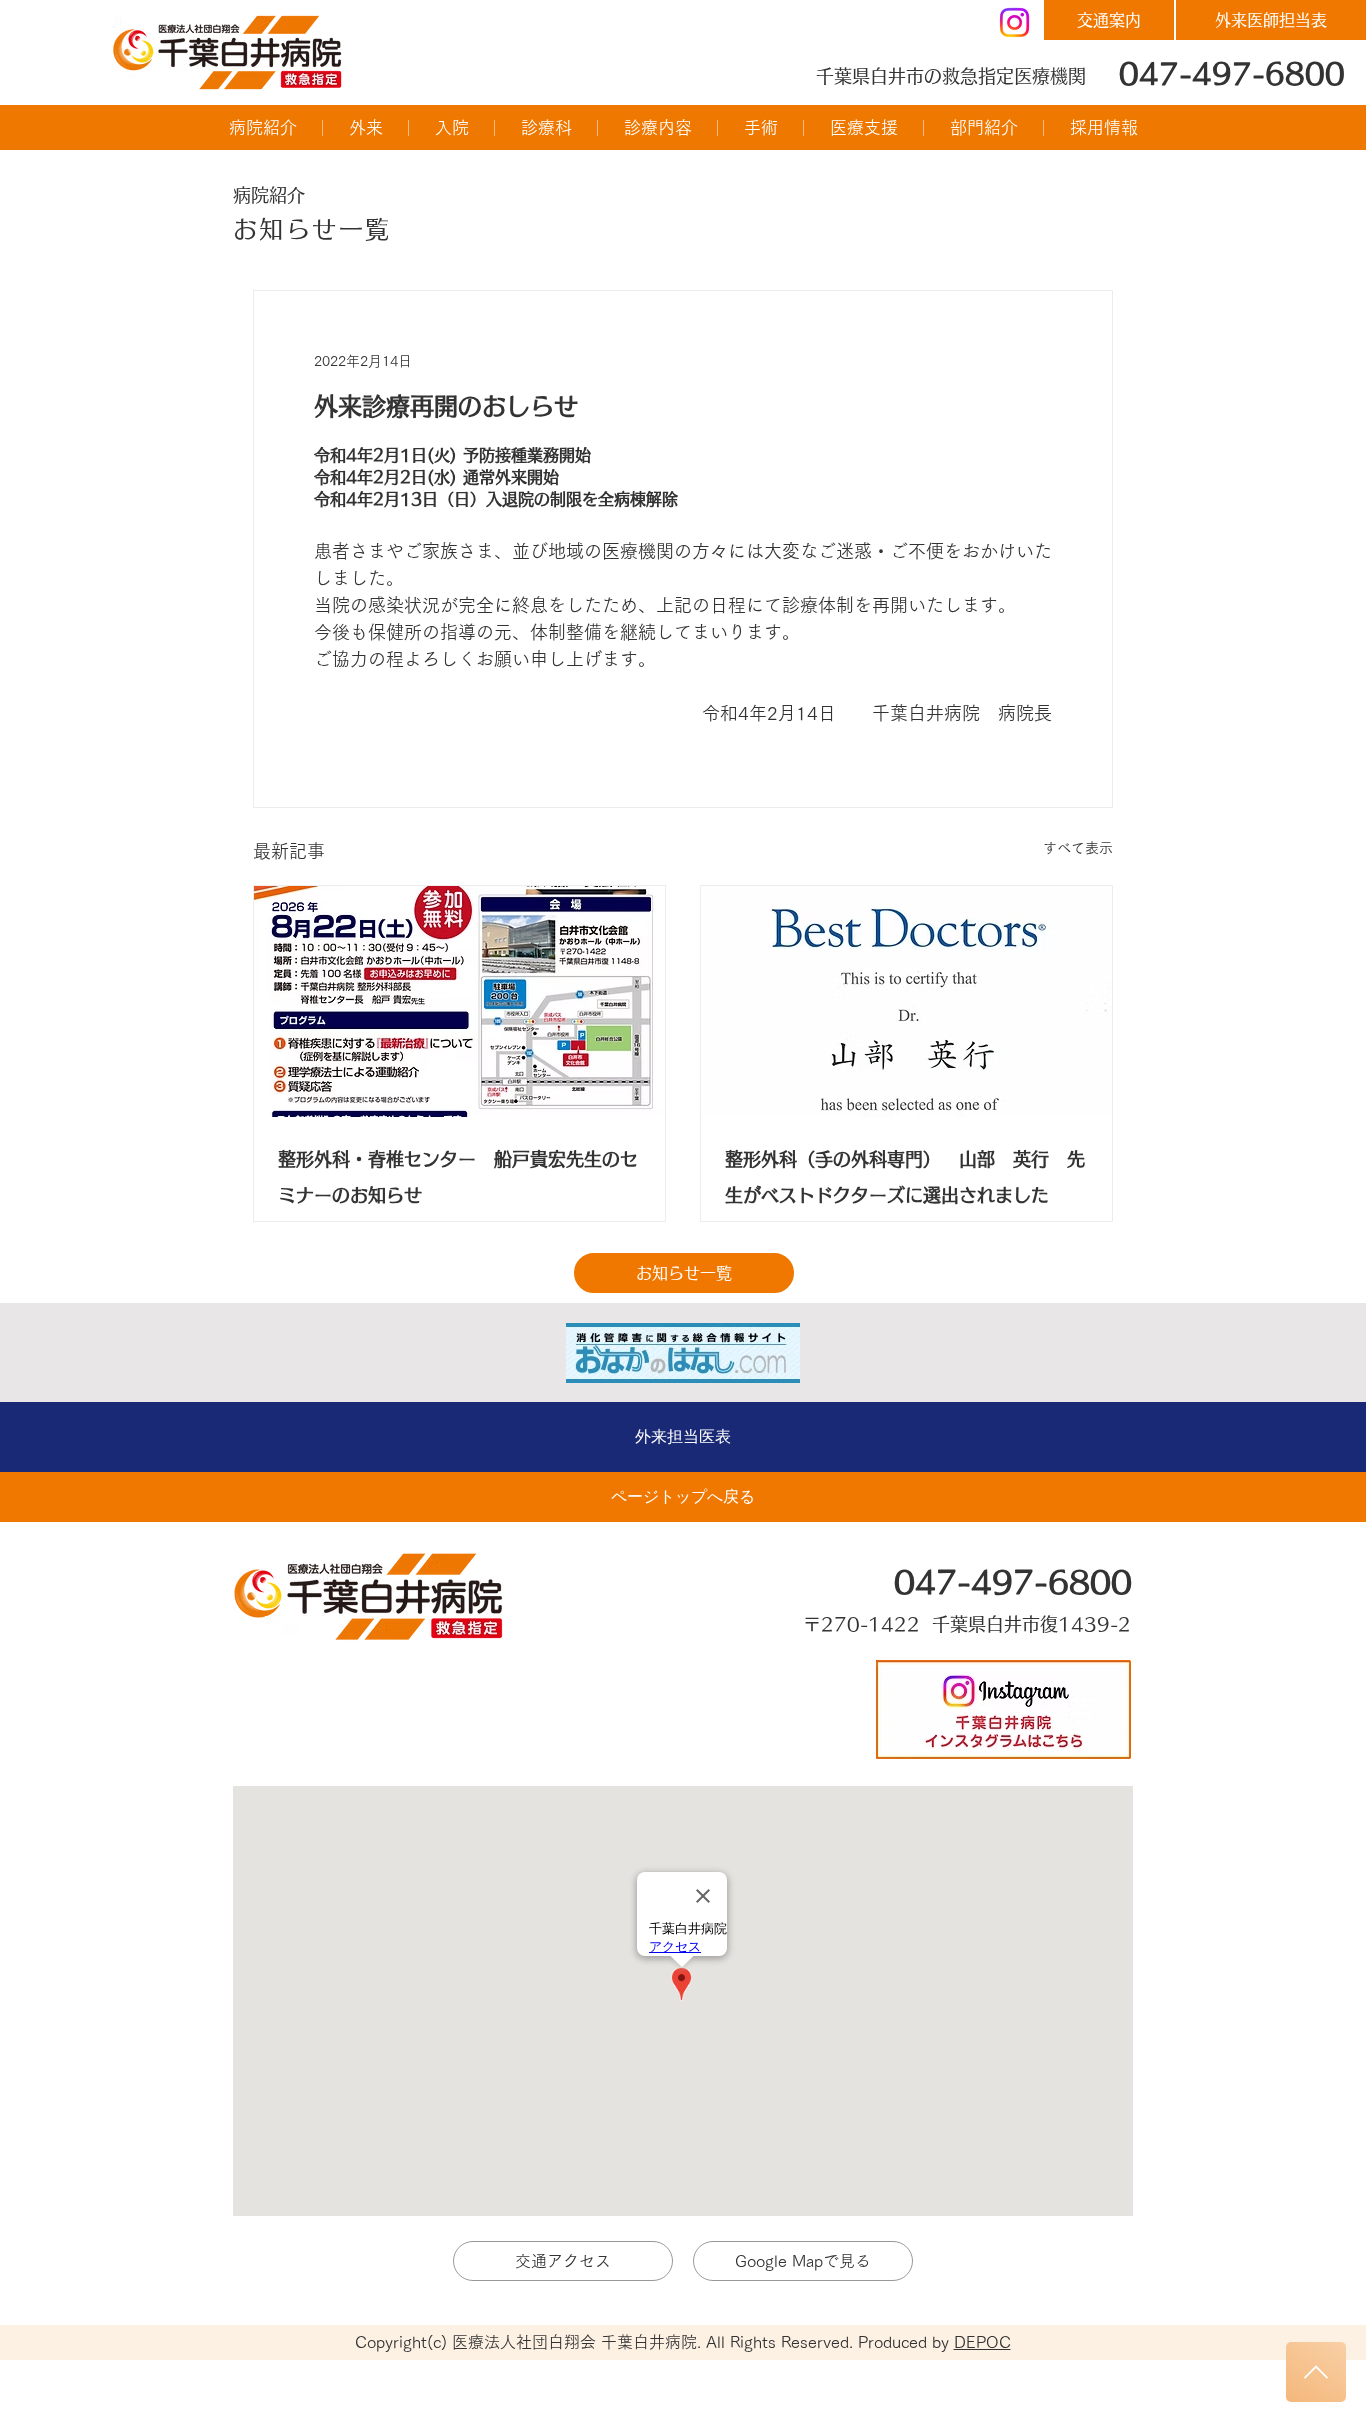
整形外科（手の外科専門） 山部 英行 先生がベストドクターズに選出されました (905, 1177)
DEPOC (982, 2342)
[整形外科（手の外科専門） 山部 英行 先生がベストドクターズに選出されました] (906, 1001)
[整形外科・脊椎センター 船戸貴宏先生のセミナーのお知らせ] (459, 1001)
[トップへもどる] (1316, 2372)
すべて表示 (1078, 848)
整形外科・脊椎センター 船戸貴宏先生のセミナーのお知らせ (458, 1177)
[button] (262, 128)
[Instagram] (1014, 22)
